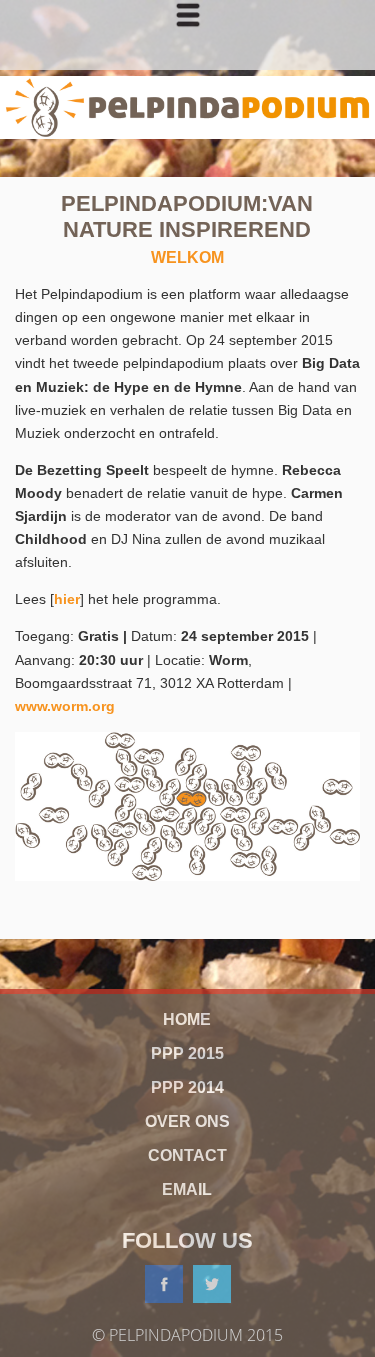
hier (67, 599)
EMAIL (187, 1189)
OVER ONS (187, 1121)
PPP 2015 (187, 1053)
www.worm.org (65, 706)
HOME (187, 1019)
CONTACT (187, 1155)
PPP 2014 (187, 1087)
